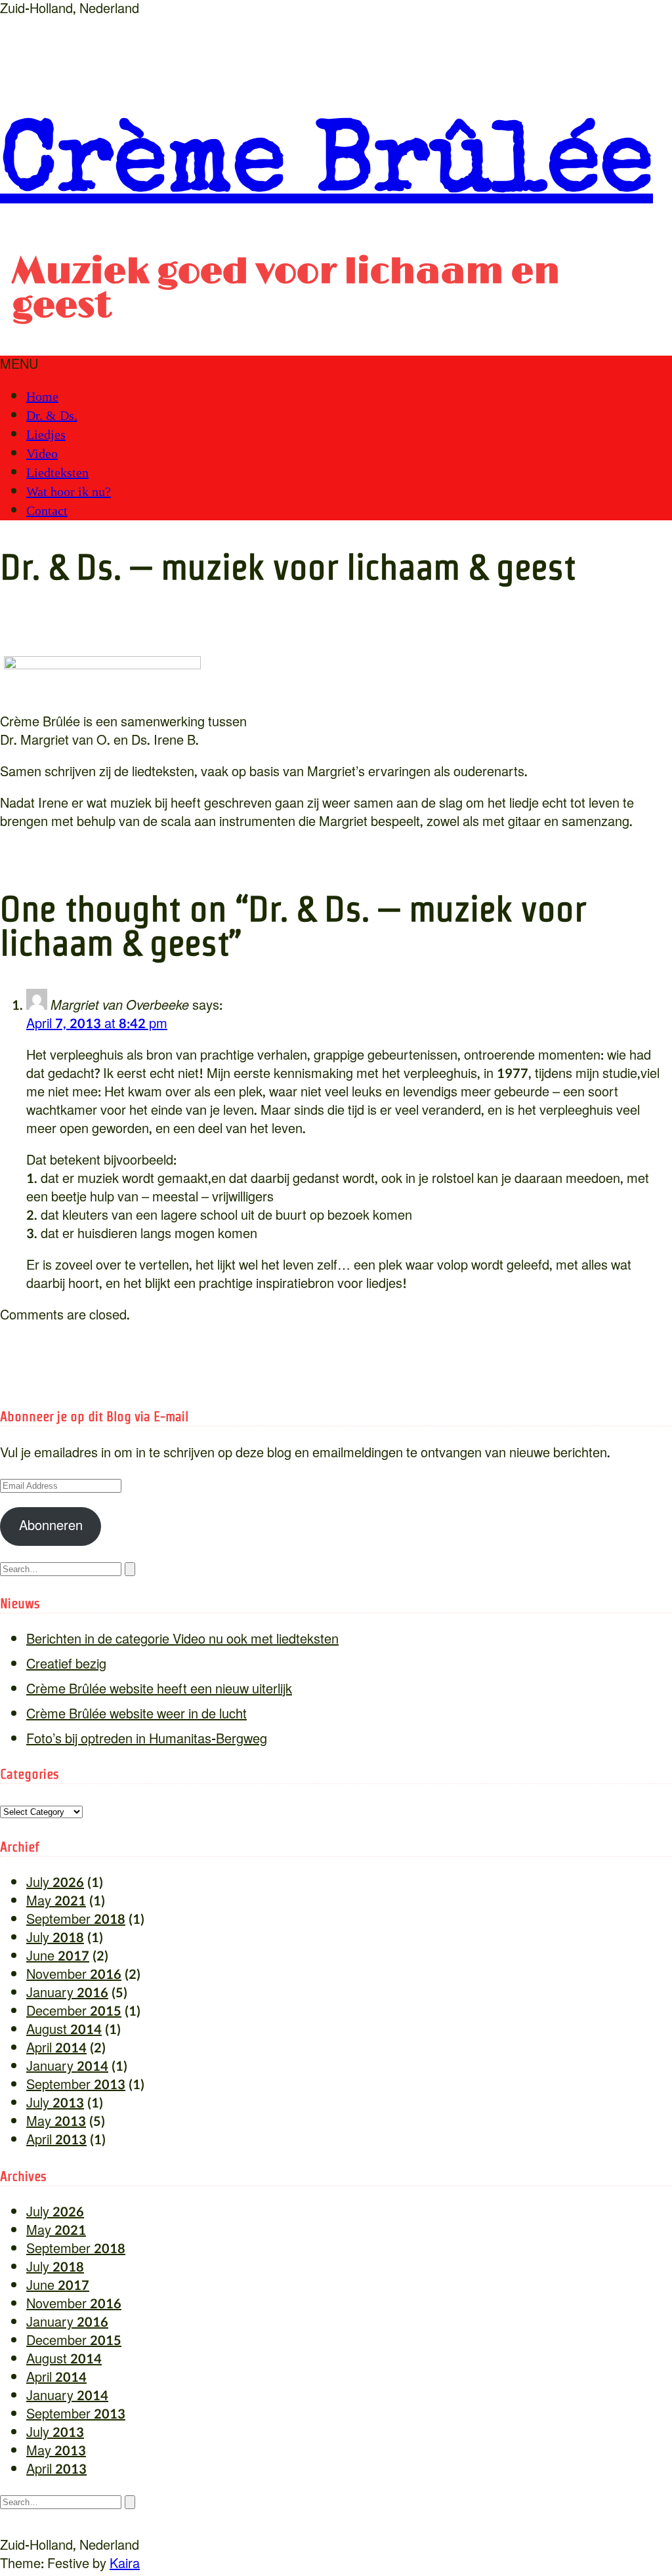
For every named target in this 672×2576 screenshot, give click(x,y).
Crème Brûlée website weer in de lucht (136, 1714)
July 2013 (55, 2104)
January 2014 (67, 2067)
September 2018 (76, 1920)
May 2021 (56, 1901)
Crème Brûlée (326, 169)
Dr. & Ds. (52, 415)
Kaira (125, 2564)
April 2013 (56, 2140)
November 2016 (74, 1975)
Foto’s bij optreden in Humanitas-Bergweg (147, 1739)
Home (42, 396)
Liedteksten (57, 472)
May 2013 (56, 2122)
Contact (47, 510)
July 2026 (55, 1883)
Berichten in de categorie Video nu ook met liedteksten (182, 1640)
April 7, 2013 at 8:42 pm (97, 1024)
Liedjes (46, 434)
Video (42, 453)
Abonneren (51, 1526)
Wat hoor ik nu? (69, 491)
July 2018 (55, 1938)
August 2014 (64, 2030)
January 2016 (67, 1993)
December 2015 (74, 2012)
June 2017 (58, 1957)
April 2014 (56, 2048)
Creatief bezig (66, 1665)
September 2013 (76, 2085)
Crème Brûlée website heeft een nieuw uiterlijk (159, 1690)
